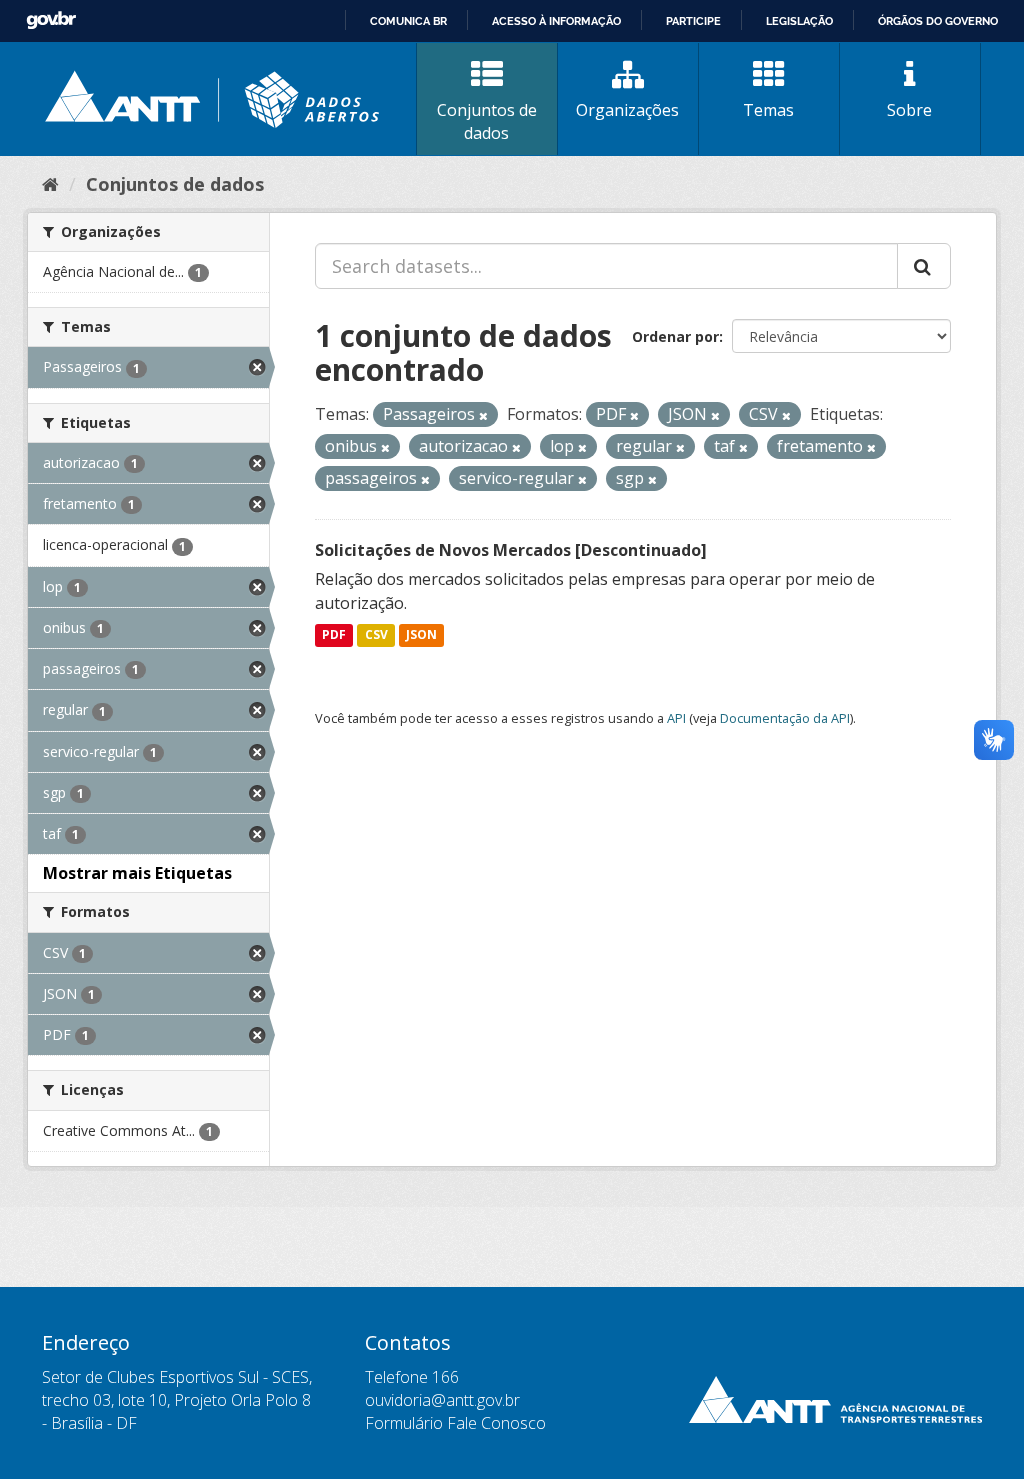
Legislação (799, 21)
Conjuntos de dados (487, 121)
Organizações (627, 110)
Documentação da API (785, 718)
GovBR (51, 20)
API (676, 718)
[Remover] (483, 415)
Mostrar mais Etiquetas (137, 873)
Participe (693, 21)
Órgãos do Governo (938, 21)
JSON (421, 635)
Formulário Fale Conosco (455, 1423)
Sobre (909, 110)
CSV (376, 635)
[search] (924, 266)
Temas (768, 110)
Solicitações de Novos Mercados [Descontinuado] (511, 550)
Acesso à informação (556, 21)
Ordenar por (675, 336)
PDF (334, 635)
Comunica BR (408, 21)
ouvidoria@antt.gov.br (442, 1400)
